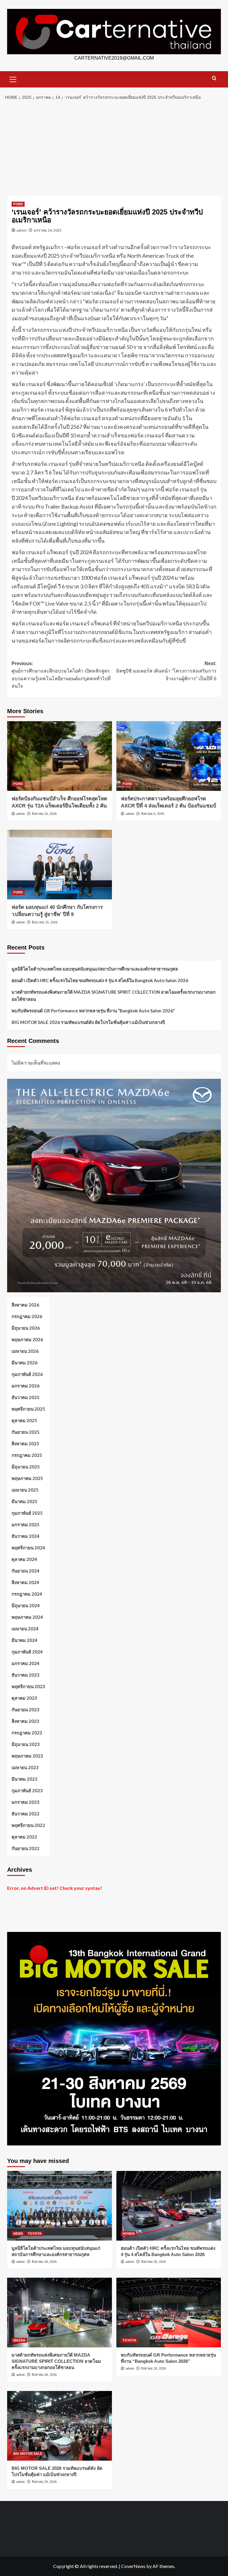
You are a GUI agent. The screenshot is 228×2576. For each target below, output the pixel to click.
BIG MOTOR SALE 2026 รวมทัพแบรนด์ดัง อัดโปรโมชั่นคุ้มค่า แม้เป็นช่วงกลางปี (88, 1022)
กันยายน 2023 (26, 1710)
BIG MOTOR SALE (28, 2454)
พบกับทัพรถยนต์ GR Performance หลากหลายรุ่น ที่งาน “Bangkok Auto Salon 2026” (93, 1011)
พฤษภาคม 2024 (27, 1617)
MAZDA (19, 2340)
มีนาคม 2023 (24, 1779)
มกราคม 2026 (26, 1386)
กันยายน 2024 (26, 1571)
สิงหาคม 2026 (25, 1305)
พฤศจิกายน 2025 (28, 1409)
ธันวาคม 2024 (26, 1536)
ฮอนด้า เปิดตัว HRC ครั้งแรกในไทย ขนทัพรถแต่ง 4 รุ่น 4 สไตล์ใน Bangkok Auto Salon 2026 (100, 980)
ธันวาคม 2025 (26, 1397)
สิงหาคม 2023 (25, 1721)
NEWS (18, 2234)
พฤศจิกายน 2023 (28, 1686)
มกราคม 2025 (26, 1524)
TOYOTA (35, 2234)
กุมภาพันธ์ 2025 (27, 1513)
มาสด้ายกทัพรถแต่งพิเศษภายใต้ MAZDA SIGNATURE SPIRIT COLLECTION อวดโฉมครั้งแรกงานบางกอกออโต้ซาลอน (114, 995)
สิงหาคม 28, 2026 (44, 2262)
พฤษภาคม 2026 (27, 1339)
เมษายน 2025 (25, 1490)
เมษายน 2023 (25, 1767)
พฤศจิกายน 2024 (28, 1548)
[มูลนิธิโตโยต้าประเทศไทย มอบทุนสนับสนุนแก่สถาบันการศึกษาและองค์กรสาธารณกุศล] (60, 2206)
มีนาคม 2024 (24, 1640)
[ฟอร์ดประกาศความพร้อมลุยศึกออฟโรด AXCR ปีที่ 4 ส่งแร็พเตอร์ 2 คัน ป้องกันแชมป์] (169, 756)
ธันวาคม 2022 (26, 1814)
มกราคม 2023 (26, 1802)
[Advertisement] (114, 148)
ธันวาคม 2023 (26, 1675)
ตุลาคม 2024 (24, 1559)
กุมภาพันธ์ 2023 (27, 1790)
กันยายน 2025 (26, 1432)
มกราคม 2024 (26, 1663)
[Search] (214, 78)
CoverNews (133, 2566)
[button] (13, 79)
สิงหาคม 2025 (25, 1444)
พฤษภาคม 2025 (27, 1478)
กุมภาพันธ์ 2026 (27, 1374)
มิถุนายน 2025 (26, 1467)
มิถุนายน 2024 (26, 1605)
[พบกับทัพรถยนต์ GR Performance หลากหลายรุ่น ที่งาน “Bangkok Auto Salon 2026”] (169, 2313)
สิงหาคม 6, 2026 (153, 814)
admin (22, 230)
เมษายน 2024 (25, 1629)
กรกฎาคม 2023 (27, 1733)
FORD (18, 204)
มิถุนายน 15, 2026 (45, 922)
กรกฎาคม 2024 (27, 1594)
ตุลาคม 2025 (24, 1420)
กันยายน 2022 (26, 1848)
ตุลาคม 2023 (24, 1698)
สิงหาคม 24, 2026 (44, 2482)
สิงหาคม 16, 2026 (44, 814)
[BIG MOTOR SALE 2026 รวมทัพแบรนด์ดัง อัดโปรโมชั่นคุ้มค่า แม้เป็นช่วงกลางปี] (60, 2426)
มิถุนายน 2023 (26, 1744)
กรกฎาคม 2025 (27, 1455)
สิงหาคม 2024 (25, 1582)
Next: (166, 671)
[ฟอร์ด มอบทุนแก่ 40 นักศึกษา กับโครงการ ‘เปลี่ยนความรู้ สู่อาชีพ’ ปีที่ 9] (60, 865)
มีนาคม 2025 (24, 1501)
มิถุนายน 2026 (26, 1328)
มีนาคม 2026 (24, 1363)
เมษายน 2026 (25, 1351)
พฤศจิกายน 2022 (28, 1825)
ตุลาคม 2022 (24, 1837)
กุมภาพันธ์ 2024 (27, 1652)
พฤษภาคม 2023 (27, 1756)
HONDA (129, 2234)
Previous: (61, 675)
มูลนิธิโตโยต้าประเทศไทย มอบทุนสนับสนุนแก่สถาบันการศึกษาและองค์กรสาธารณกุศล (95, 969)
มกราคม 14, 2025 (48, 230)
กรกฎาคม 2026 (27, 1316)
